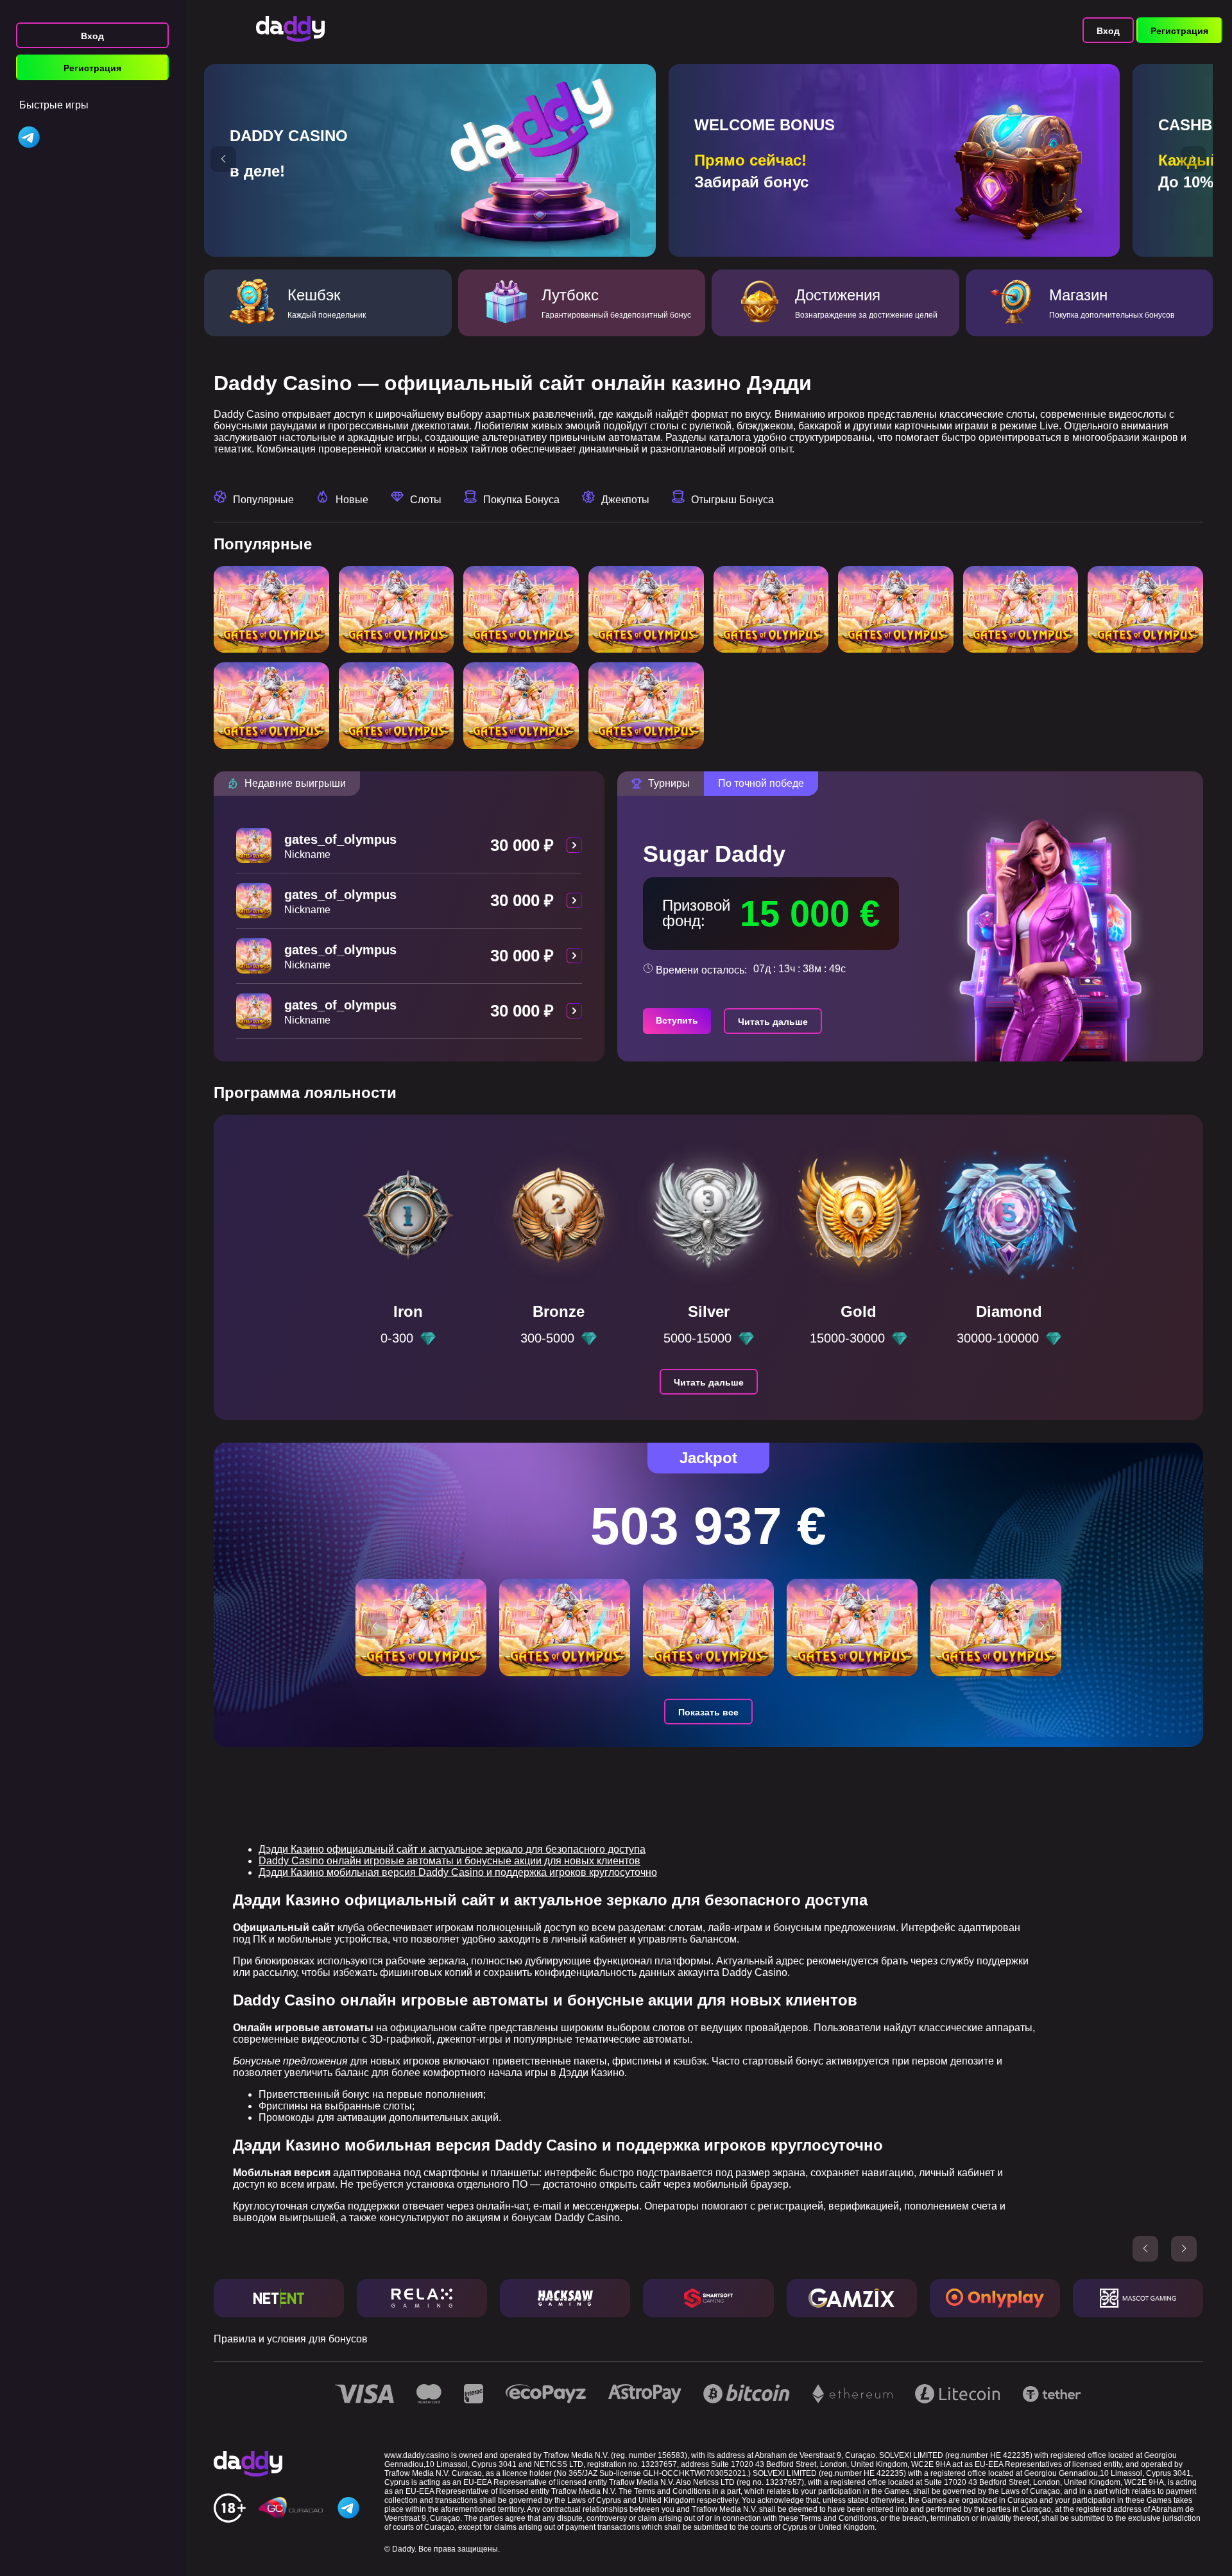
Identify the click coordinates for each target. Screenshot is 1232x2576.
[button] (223, 159)
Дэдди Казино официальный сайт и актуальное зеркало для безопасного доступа (452, 1849)
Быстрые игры (54, 105)
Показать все (708, 1712)
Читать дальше (773, 1022)
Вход (92, 36)
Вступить (677, 1020)
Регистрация (92, 68)
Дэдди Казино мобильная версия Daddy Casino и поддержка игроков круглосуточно (458, 1872)
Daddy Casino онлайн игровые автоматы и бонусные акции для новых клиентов (449, 1861)
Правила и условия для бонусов (291, 2339)
